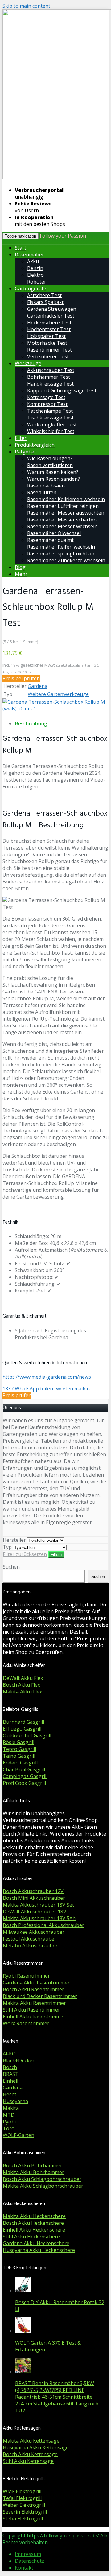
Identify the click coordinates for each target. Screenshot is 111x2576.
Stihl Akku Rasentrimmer (31, 2010)
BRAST (11, 2074)
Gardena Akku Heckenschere (36, 2243)
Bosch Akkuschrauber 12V (33, 1891)
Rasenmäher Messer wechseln (62, 526)
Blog (20, 567)
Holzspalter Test (46, 336)
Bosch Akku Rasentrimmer (33, 1989)
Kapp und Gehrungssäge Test (62, 390)
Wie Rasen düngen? (50, 458)
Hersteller (14, 1540)
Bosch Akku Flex (21, 1685)
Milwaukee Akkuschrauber (34, 1932)
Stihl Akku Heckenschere (31, 2237)
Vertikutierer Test (48, 356)
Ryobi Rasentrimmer (26, 1976)
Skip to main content (26, 6)
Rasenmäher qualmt (50, 540)
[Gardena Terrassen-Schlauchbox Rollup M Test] (55, 709)
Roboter (37, 282)
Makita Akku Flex (22, 1692)
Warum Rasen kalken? (53, 472)
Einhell (10, 2081)
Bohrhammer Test (49, 377)
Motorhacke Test (47, 343)
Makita (11, 2108)
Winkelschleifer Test (51, 431)
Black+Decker (19, 2060)
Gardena (38, 686)
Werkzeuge (28, 363)
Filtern (56, 1555)
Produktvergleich (35, 445)
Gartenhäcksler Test (51, 316)
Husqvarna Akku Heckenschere (39, 2250)
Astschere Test (44, 295)
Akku (33, 261)
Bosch (10, 2067)
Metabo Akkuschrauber (30, 1946)
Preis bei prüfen (21, 678)
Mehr (21, 574)
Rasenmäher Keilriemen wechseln (66, 499)
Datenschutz (29, 2561)
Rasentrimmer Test (49, 350)
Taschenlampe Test (50, 411)
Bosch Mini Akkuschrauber (34, 1898)
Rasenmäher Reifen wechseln (61, 547)
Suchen (11, 1567)
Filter (21, 438)
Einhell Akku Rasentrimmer (34, 2017)
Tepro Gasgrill (19, 1749)
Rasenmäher (29, 255)
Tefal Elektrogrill (22, 2498)
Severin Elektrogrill (25, 2512)
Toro (9, 2128)
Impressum (28, 2554)
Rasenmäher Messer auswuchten (66, 513)
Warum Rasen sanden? (53, 479)
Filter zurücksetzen (25, 1554)
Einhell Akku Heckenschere (34, 2230)
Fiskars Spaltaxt (45, 302)
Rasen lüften (42, 492)
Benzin (35, 268)
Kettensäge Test (46, 397)
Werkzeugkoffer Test (52, 424)
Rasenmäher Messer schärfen (62, 520)
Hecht (10, 2094)
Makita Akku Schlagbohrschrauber (43, 2186)
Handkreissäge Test (50, 384)
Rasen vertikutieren (50, 465)
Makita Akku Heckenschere (34, 2216)
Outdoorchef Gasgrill (27, 1735)
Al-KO (9, 2054)
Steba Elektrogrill (23, 2519)
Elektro (35, 275)
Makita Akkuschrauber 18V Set (38, 1905)
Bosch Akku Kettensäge (30, 2454)
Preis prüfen (17, 1395)
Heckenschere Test (49, 323)
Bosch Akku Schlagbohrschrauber (42, 2179)
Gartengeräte (31, 289)
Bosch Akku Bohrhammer (33, 2165)
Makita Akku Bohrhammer (33, 2172)
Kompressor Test (47, 404)
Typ (7, 1547)
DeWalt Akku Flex (23, 1678)
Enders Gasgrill (20, 1763)
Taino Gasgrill (19, 1756)
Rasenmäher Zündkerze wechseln (66, 560)
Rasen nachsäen (46, 486)
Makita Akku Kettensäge (31, 2441)
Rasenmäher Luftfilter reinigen (63, 506)
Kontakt (24, 2568)
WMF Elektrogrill (22, 2491)
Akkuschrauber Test (51, 370)
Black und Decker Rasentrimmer (40, 1996)
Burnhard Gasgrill (23, 1722)
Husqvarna (15, 2101)
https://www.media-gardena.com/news (47, 1377)
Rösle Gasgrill (18, 1742)
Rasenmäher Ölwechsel (54, 533)
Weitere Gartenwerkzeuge (58, 694)
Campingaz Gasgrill (25, 1776)
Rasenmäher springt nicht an (61, 554)
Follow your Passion (63, 236)
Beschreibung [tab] (31, 723)
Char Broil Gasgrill (24, 1769)
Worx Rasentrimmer (26, 2023)
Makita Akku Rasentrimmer (34, 2003)
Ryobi (9, 2122)
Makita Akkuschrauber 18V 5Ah (39, 1918)
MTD (9, 2115)
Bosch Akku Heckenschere (33, 2223)
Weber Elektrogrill (24, 2505)
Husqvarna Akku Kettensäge (36, 2447)
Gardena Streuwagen (52, 309)
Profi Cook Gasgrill (24, 1783)
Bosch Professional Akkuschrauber (43, 1925)
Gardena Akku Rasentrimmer (36, 1983)
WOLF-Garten (18, 2135)
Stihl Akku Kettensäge (28, 2461)
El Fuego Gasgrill (22, 1729)
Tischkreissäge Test (50, 418)
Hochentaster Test (49, 329)
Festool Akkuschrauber (30, 1939)
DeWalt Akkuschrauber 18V (35, 1912)
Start (21, 248)
